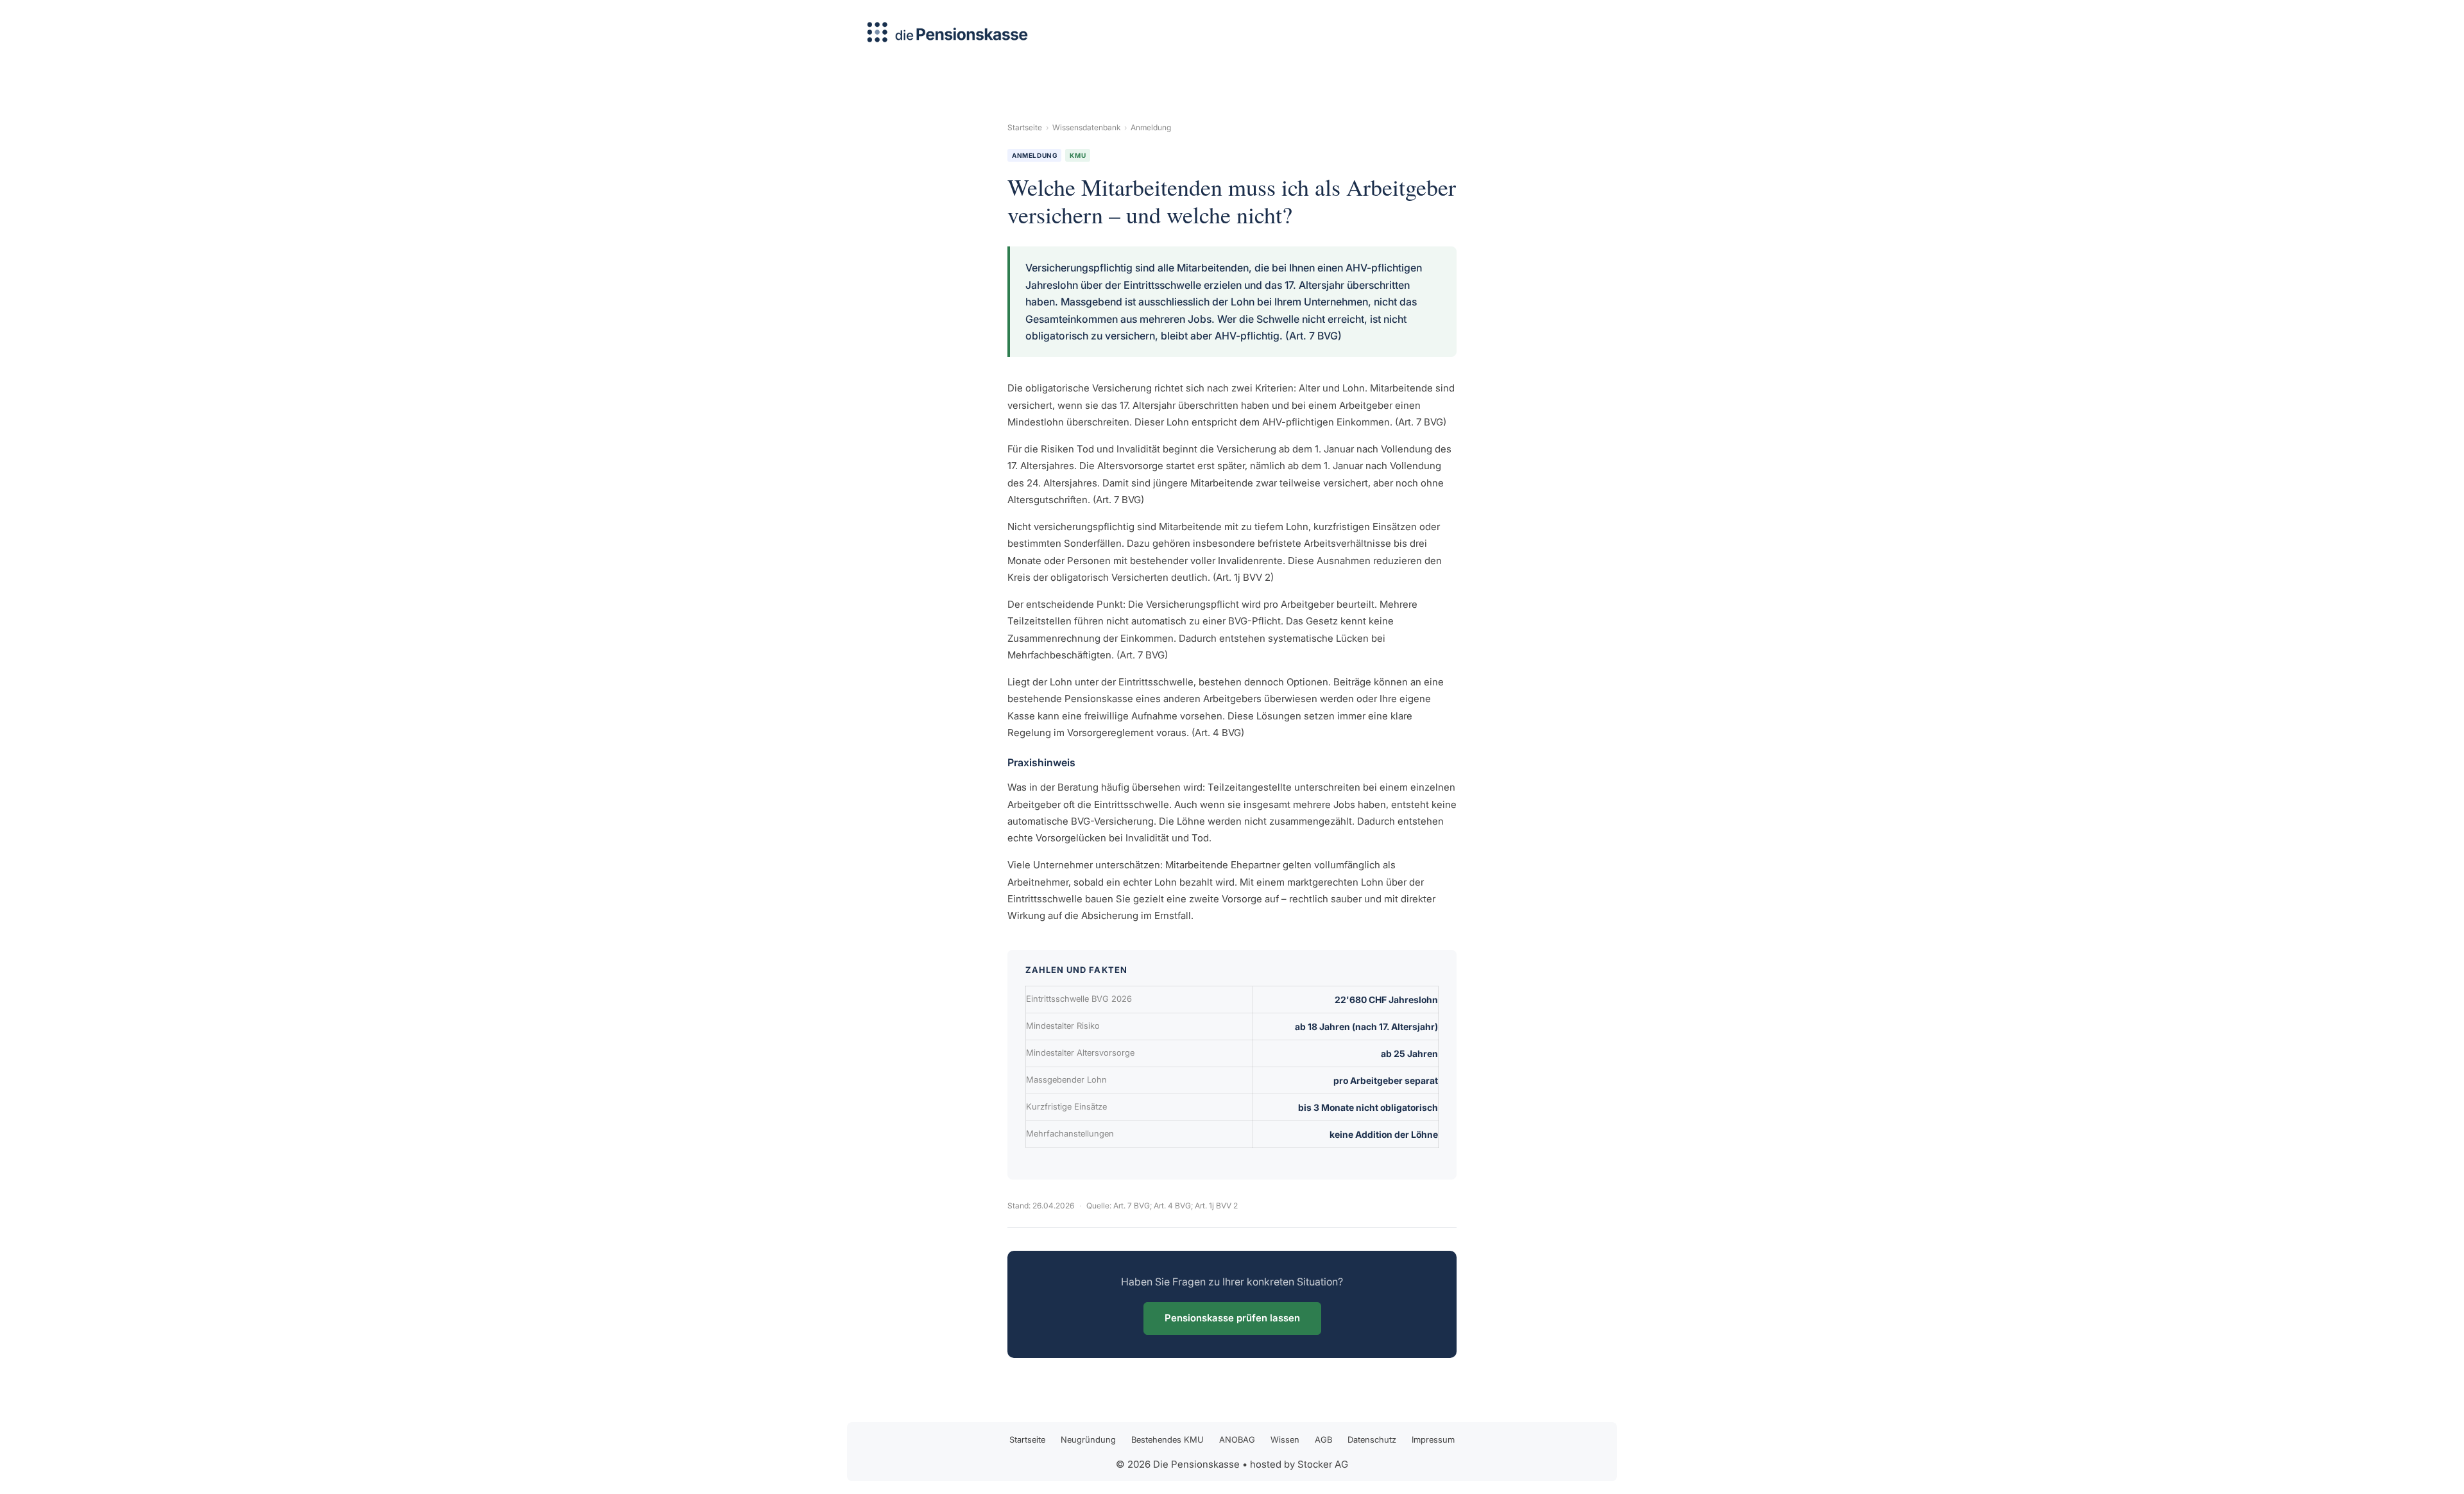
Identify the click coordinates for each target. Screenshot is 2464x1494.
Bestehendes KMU (1168, 1439)
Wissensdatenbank (1086, 127)
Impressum (1433, 1439)
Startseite (1025, 127)
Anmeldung (1151, 127)
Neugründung (1088, 1439)
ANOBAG (1237, 1439)
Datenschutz (1372, 1439)
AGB (1323, 1439)
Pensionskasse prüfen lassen (1232, 1318)
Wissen (1285, 1439)
